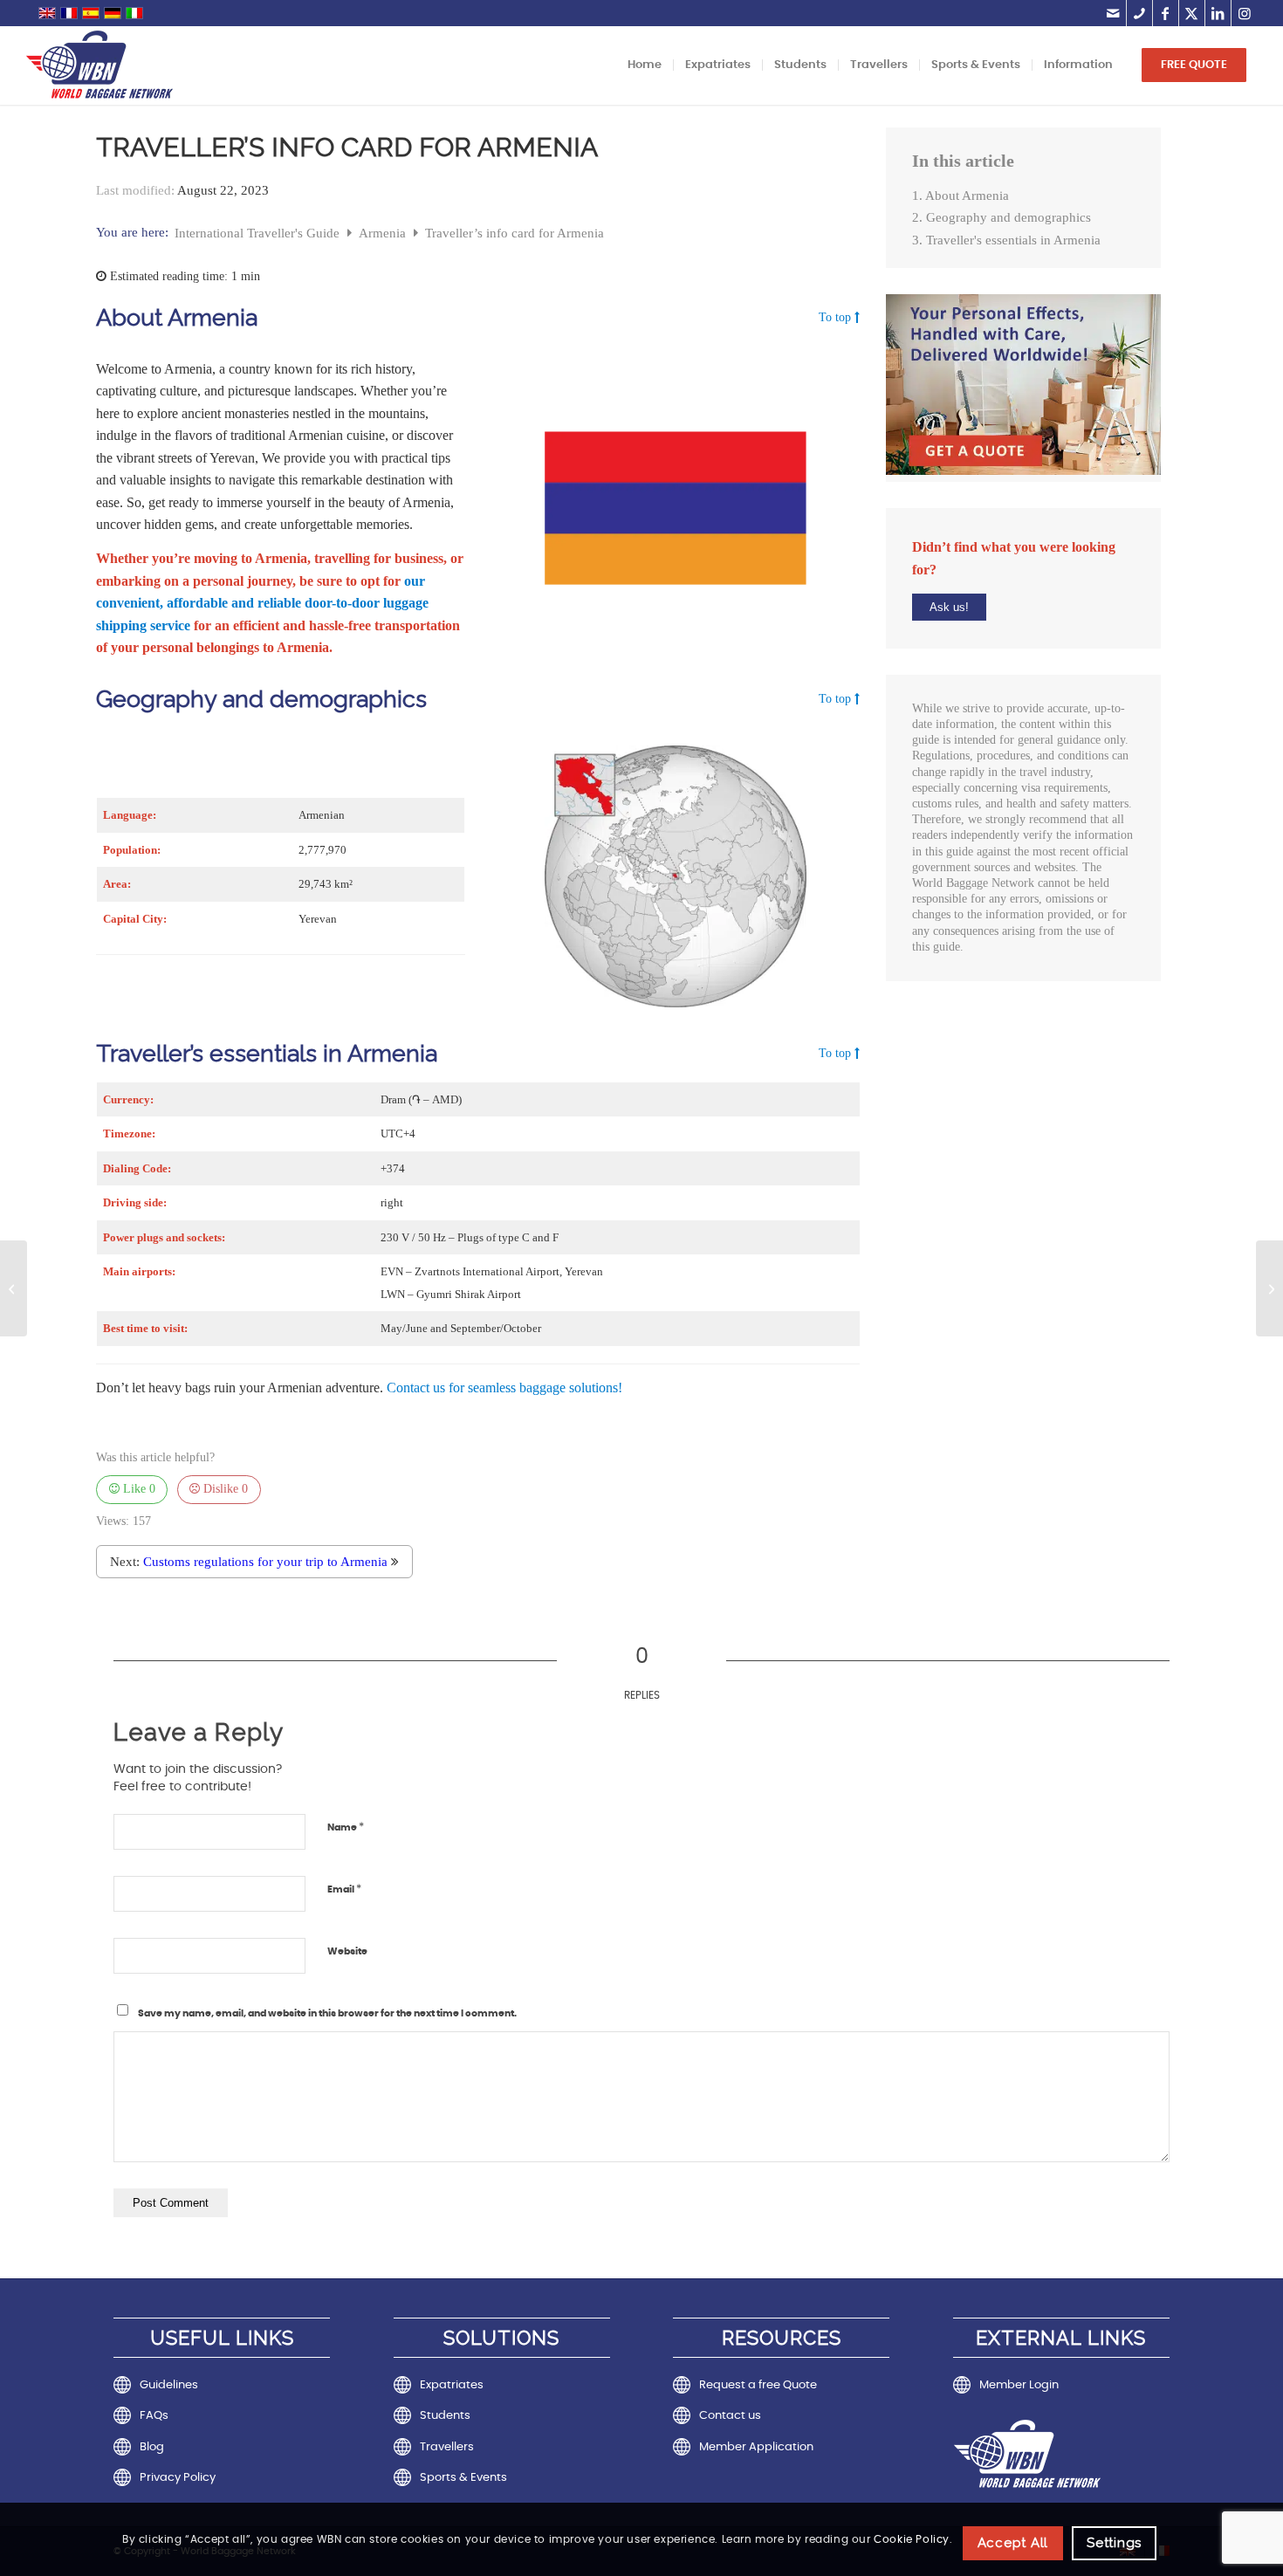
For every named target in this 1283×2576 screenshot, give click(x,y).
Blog (152, 2447)
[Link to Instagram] (1245, 13)
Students (445, 2416)
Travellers (447, 2447)
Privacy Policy (178, 2478)
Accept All (1013, 2543)
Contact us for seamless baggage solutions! (504, 1388)
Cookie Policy (912, 2539)
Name (346, 1827)
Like (137, 1489)
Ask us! (949, 607)
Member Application (756, 2447)
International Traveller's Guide (259, 233)
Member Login (1019, 2385)
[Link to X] (1192, 13)
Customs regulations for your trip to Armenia (265, 1562)
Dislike (224, 1489)
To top (835, 318)
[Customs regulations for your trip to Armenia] (1269, 1288)
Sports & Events (463, 2478)
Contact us (730, 2416)
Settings (1114, 2543)
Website (347, 1951)
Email (344, 1889)
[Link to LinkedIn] (1218, 13)
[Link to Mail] (1113, 13)
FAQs (154, 2416)
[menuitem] (645, 65)
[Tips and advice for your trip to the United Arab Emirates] (14, 1288)
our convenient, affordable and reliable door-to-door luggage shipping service (262, 603)
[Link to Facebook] (1166, 13)
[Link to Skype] (1139, 13)
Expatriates (452, 2385)
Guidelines (169, 2385)
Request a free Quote (758, 2385)
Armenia (384, 233)
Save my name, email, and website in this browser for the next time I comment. (327, 2013)
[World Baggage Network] (99, 65)
